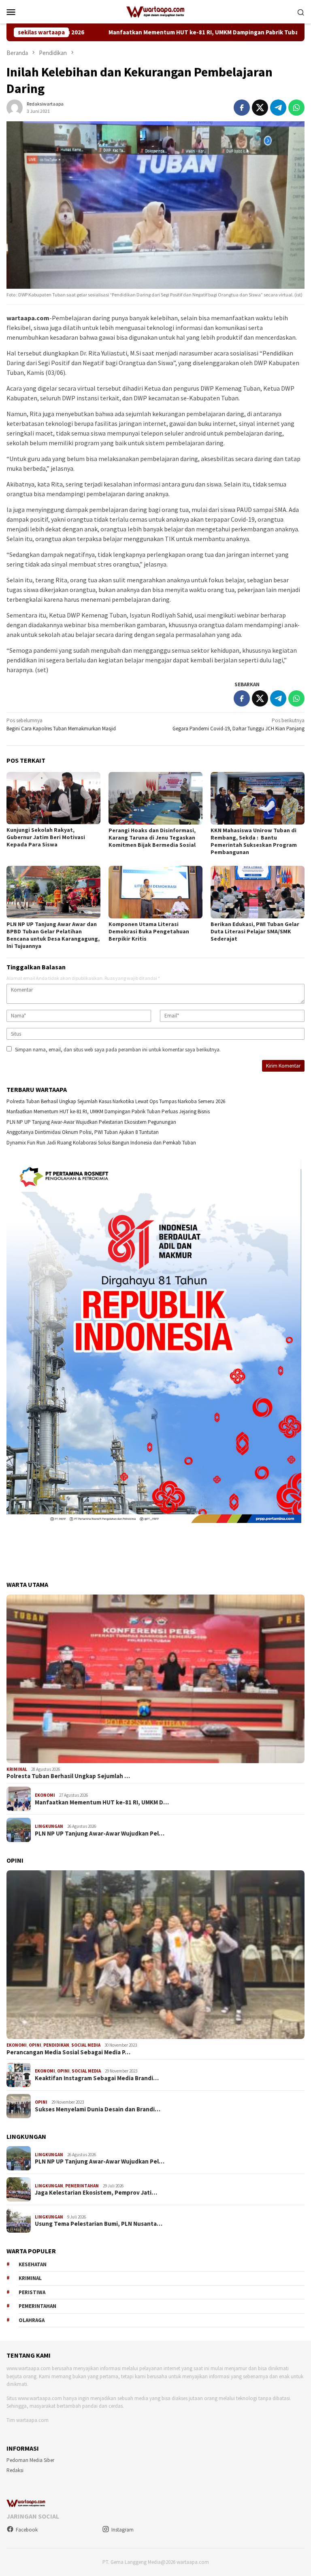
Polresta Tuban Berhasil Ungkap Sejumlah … (68, 1776)
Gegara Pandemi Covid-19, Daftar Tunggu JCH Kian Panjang (239, 724)
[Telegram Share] (278, 108)
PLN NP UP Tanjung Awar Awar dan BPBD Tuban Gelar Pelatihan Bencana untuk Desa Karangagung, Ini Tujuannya (53, 935)
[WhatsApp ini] (296, 108)
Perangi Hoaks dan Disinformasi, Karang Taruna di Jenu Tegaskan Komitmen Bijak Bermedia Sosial (152, 838)
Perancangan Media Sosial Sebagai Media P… (68, 2052)
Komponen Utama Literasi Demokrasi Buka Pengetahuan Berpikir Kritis (149, 931)
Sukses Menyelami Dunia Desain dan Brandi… (98, 2109)
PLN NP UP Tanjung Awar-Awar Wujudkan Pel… (100, 1834)
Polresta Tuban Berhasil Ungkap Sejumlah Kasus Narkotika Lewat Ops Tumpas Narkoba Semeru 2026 (116, 1101)
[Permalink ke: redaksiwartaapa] (15, 107)
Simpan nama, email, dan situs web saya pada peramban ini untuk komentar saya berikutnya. (118, 1050)
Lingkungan (49, 1826)
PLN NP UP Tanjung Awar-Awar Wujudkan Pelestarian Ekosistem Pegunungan (91, 1122)
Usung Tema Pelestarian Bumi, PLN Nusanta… (99, 2224)
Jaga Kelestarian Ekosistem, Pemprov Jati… (96, 2193)
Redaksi (15, 2470)
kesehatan (33, 2264)
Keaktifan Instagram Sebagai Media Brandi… (97, 2078)
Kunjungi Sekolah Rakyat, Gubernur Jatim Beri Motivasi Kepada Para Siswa (46, 837)
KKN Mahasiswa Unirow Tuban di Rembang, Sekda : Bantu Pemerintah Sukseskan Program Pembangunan (254, 841)
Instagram (122, 2530)
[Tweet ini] (260, 108)
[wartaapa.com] (156, 11)
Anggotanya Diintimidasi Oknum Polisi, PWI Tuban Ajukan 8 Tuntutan (83, 1132)
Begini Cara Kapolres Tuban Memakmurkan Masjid (61, 724)
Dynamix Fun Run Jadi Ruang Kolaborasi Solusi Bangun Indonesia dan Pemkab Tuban (101, 1143)
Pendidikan (56, 2045)
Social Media (86, 2045)
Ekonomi (45, 1795)
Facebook (27, 2530)
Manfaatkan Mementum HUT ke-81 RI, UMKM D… (102, 1802)
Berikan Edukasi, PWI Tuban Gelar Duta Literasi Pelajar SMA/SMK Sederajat (255, 931)
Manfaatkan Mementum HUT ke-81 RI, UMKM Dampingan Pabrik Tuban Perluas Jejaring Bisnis (151, 32)
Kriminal (17, 1769)
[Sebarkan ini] (242, 108)
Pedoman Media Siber (30, 2460)
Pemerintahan (82, 2186)
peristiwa (32, 2292)
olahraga (32, 2320)
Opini (35, 2045)
